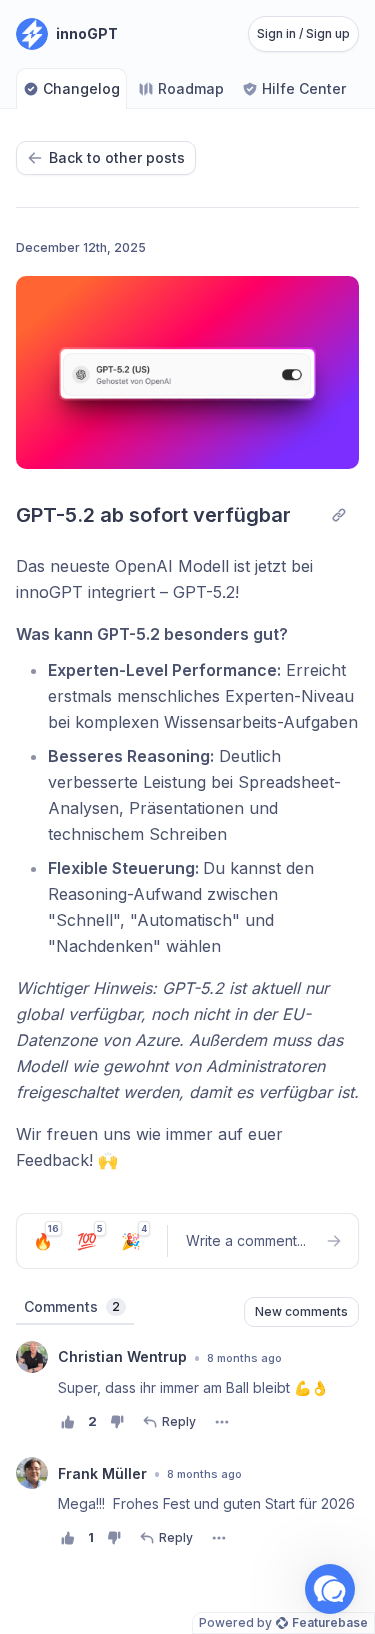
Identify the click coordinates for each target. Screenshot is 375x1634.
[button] (330, 1589)
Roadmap (191, 88)
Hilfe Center (304, 88)
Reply (179, 1421)
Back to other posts (117, 157)
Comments (72, 1306)
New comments (301, 1311)
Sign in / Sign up (303, 33)
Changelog (81, 88)
